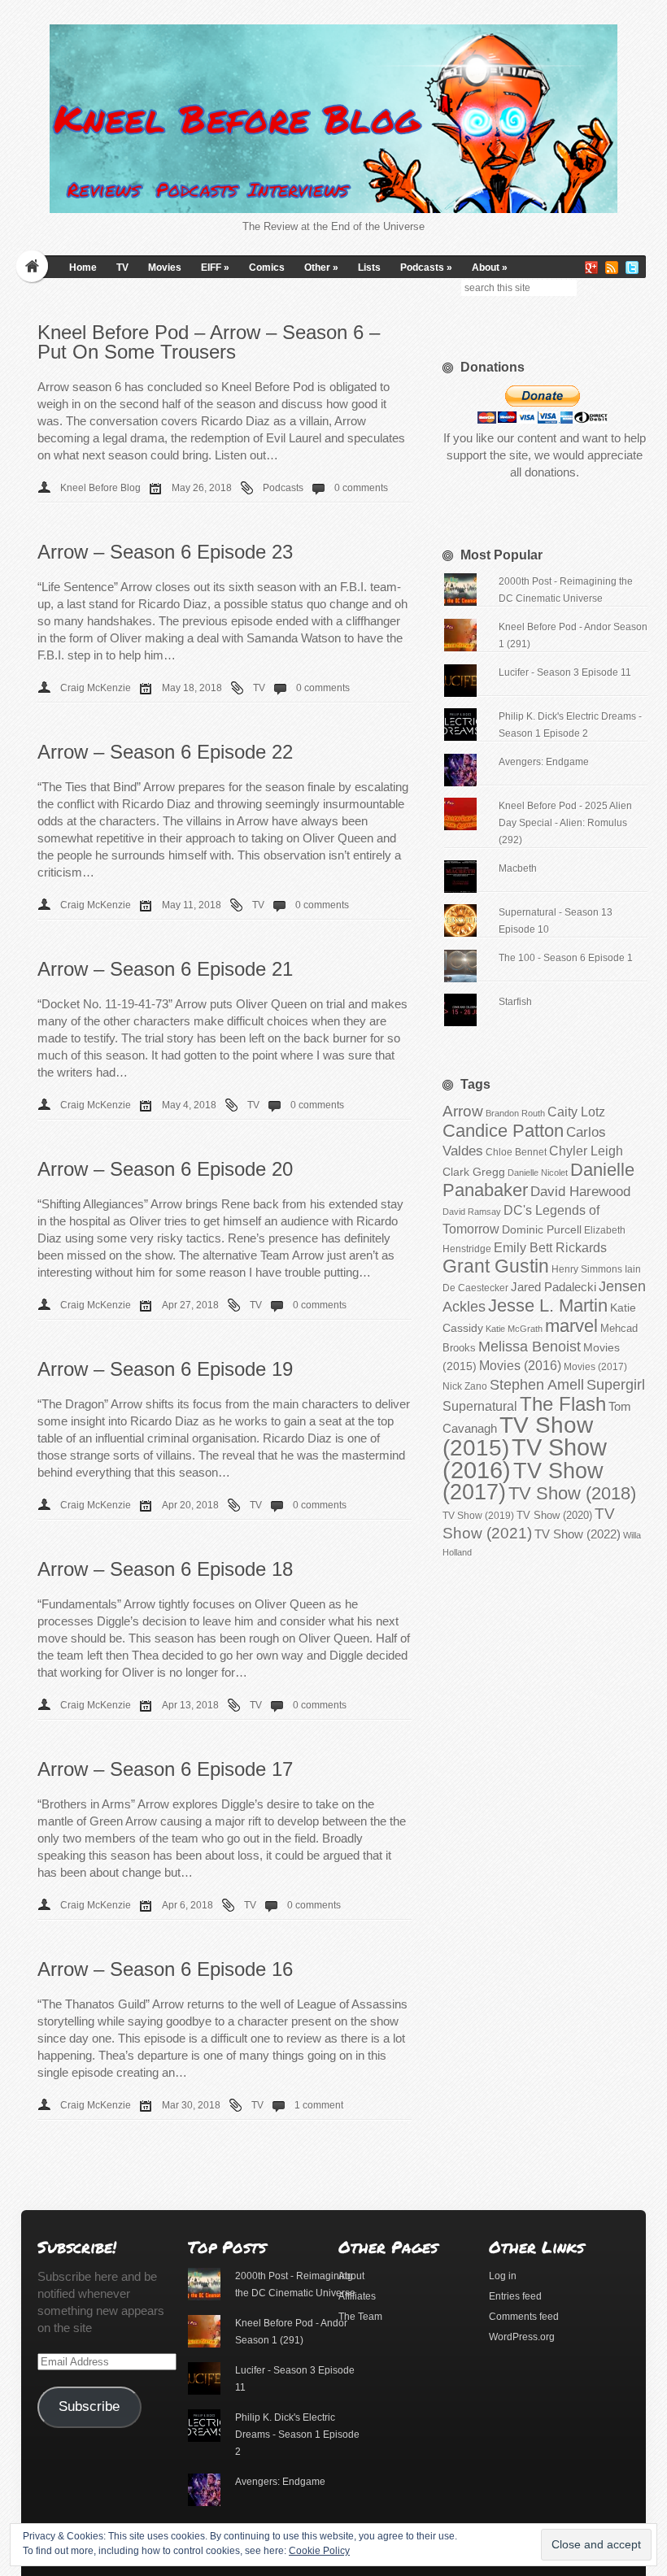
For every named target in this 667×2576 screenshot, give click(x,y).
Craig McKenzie (96, 688)
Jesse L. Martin (548, 1305)
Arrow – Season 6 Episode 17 (165, 1769)
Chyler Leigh (586, 1151)
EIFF (215, 268)
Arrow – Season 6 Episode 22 (165, 752)
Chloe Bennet (516, 1152)
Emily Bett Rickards (550, 1247)
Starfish (515, 1002)
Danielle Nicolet (538, 1173)
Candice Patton (503, 1131)
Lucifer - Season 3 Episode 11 (565, 672)
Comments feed (524, 2317)
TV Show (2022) (578, 1534)
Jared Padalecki (554, 1287)
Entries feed (515, 2296)
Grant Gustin (496, 1266)
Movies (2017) (595, 1367)
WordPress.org (522, 2337)
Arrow (463, 1111)
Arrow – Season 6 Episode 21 (165, 969)
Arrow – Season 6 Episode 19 (165, 1369)
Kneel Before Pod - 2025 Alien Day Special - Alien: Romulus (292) (565, 823)
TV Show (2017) (523, 1482)
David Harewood (580, 1192)
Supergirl (616, 1384)
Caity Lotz (576, 1112)
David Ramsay (472, 1212)
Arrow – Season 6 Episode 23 (165, 552)
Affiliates (357, 2296)
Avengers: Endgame (544, 762)
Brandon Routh (515, 1113)
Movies (165, 268)
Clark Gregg (474, 1172)
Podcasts (426, 268)
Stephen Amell (537, 1384)
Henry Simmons (587, 1269)
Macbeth (518, 868)
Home (83, 268)
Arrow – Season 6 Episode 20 (165, 1169)
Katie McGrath (514, 1329)
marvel (571, 1326)
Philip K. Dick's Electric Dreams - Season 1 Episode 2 (297, 2435)
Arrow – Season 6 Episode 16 (165, 1969)
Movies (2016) (520, 1365)
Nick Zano (465, 1386)
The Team (360, 2317)
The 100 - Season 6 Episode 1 (566, 958)
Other (321, 268)
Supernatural (480, 1406)
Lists (369, 268)
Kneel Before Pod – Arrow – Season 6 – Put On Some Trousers (209, 342)
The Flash (563, 1404)
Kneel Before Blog (100, 488)
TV (122, 268)
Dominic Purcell (542, 1230)
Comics (267, 268)
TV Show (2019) (478, 1516)
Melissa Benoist (530, 1346)
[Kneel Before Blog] (333, 119)
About (490, 268)
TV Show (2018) (572, 1493)
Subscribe (89, 2406)
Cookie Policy (319, 2551)
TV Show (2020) (554, 1515)
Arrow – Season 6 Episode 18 (165, 1569)
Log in (503, 2276)
